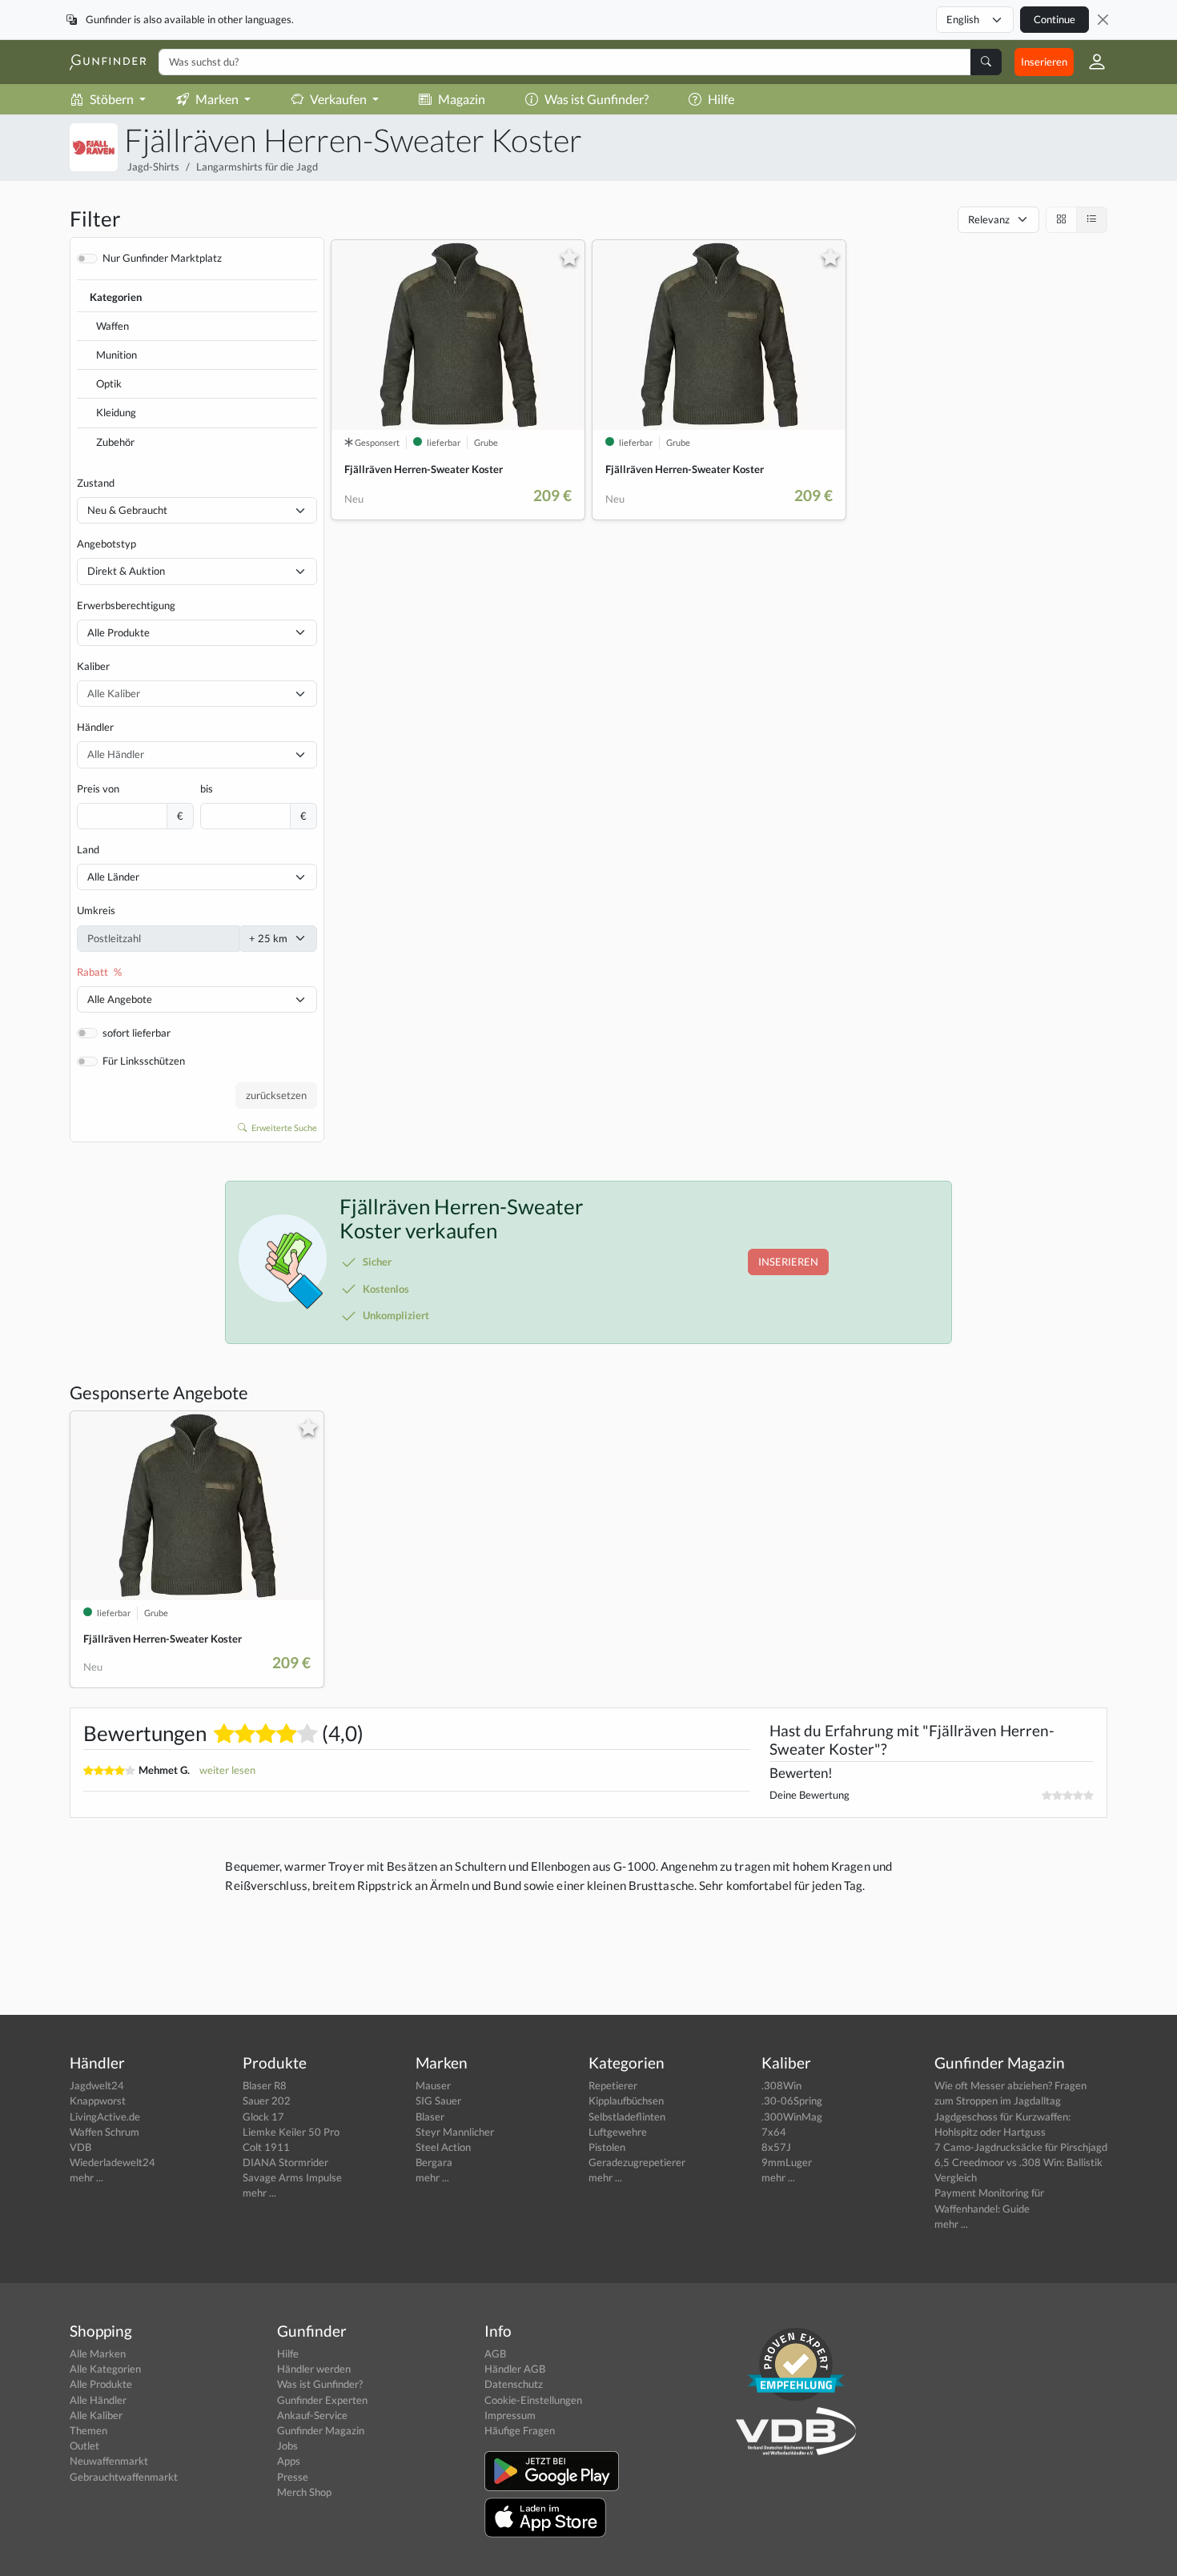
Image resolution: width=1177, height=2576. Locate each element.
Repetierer (613, 2085)
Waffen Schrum (104, 2132)
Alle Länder (113, 877)
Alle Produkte (119, 632)
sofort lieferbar (137, 1033)
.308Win (781, 2085)
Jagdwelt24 (97, 2085)
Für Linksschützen (144, 1061)
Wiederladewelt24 (112, 2162)
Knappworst (98, 2101)
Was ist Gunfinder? (597, 99)
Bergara (434, 2162)
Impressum (510, 2415)
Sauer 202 (267, 2101)
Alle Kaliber (96, 2415)
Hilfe (721, 99)
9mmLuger (787, 2162)
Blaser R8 (265, 2085)
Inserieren (1044, 62)
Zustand (96, 483)
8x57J (776, 2147)
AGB (495, 2353)
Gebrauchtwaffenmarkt (124, 2477)
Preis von (98, 788)
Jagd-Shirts (153, 167)
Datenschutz (514, 2384)
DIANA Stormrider (285, 2162)
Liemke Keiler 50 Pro (291, 2132)
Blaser (430, 2117)
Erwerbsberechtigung (126, 605)
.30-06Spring (792, 2101)
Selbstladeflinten (627, 2117)
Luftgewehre (618, 2132)
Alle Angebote (120, 999)
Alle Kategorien (105, 2369)
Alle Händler (98, 2400)
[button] (1091, 62)
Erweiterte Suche (283, 1128)
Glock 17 (263, 2117)
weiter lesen (227, 1770)
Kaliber (93, 666)
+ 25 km (268, 938)
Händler (95, 727)
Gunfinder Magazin (321, 2430)
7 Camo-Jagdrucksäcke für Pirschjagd (1021, 2147)
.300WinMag (792, 2117)
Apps (289, 2461)
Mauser (433, 2085)
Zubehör (115, 442)
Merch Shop (304, 2492)
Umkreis (96, 910)
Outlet (84, 2446)
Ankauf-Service (312, 2415)
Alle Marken (98, 2353)
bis (207, 788)
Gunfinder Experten (322, 2400)
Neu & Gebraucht (127, 510)
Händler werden (314, 2369)
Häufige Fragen (520, 2430)
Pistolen (607, 2147)
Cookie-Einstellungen (533, 2400)
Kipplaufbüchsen (626, 2101)
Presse (293, 2477)
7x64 (774, 2132)
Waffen (112, 326)
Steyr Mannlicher (455, 2132)
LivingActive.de (105, 2117)
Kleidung (116, 412)
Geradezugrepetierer (637, 2162)
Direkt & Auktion (126, 571)
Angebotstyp (106, 544)
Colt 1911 (266, 2147)
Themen (88, 2430)
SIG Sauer (438, 2101)
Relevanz (989, 219)
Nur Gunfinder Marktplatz (162, 258)
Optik (109, 383)
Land (88, 849)
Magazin (462, 99)
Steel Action (443, 2147)
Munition (116, 355)
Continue (1054, 19)
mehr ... (86, 2177)
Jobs (287, 2446)
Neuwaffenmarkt (109, 2461)
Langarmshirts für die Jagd (257, 167)
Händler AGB (515, 2369)
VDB (80, 2147)
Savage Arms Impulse (292, 2177)
